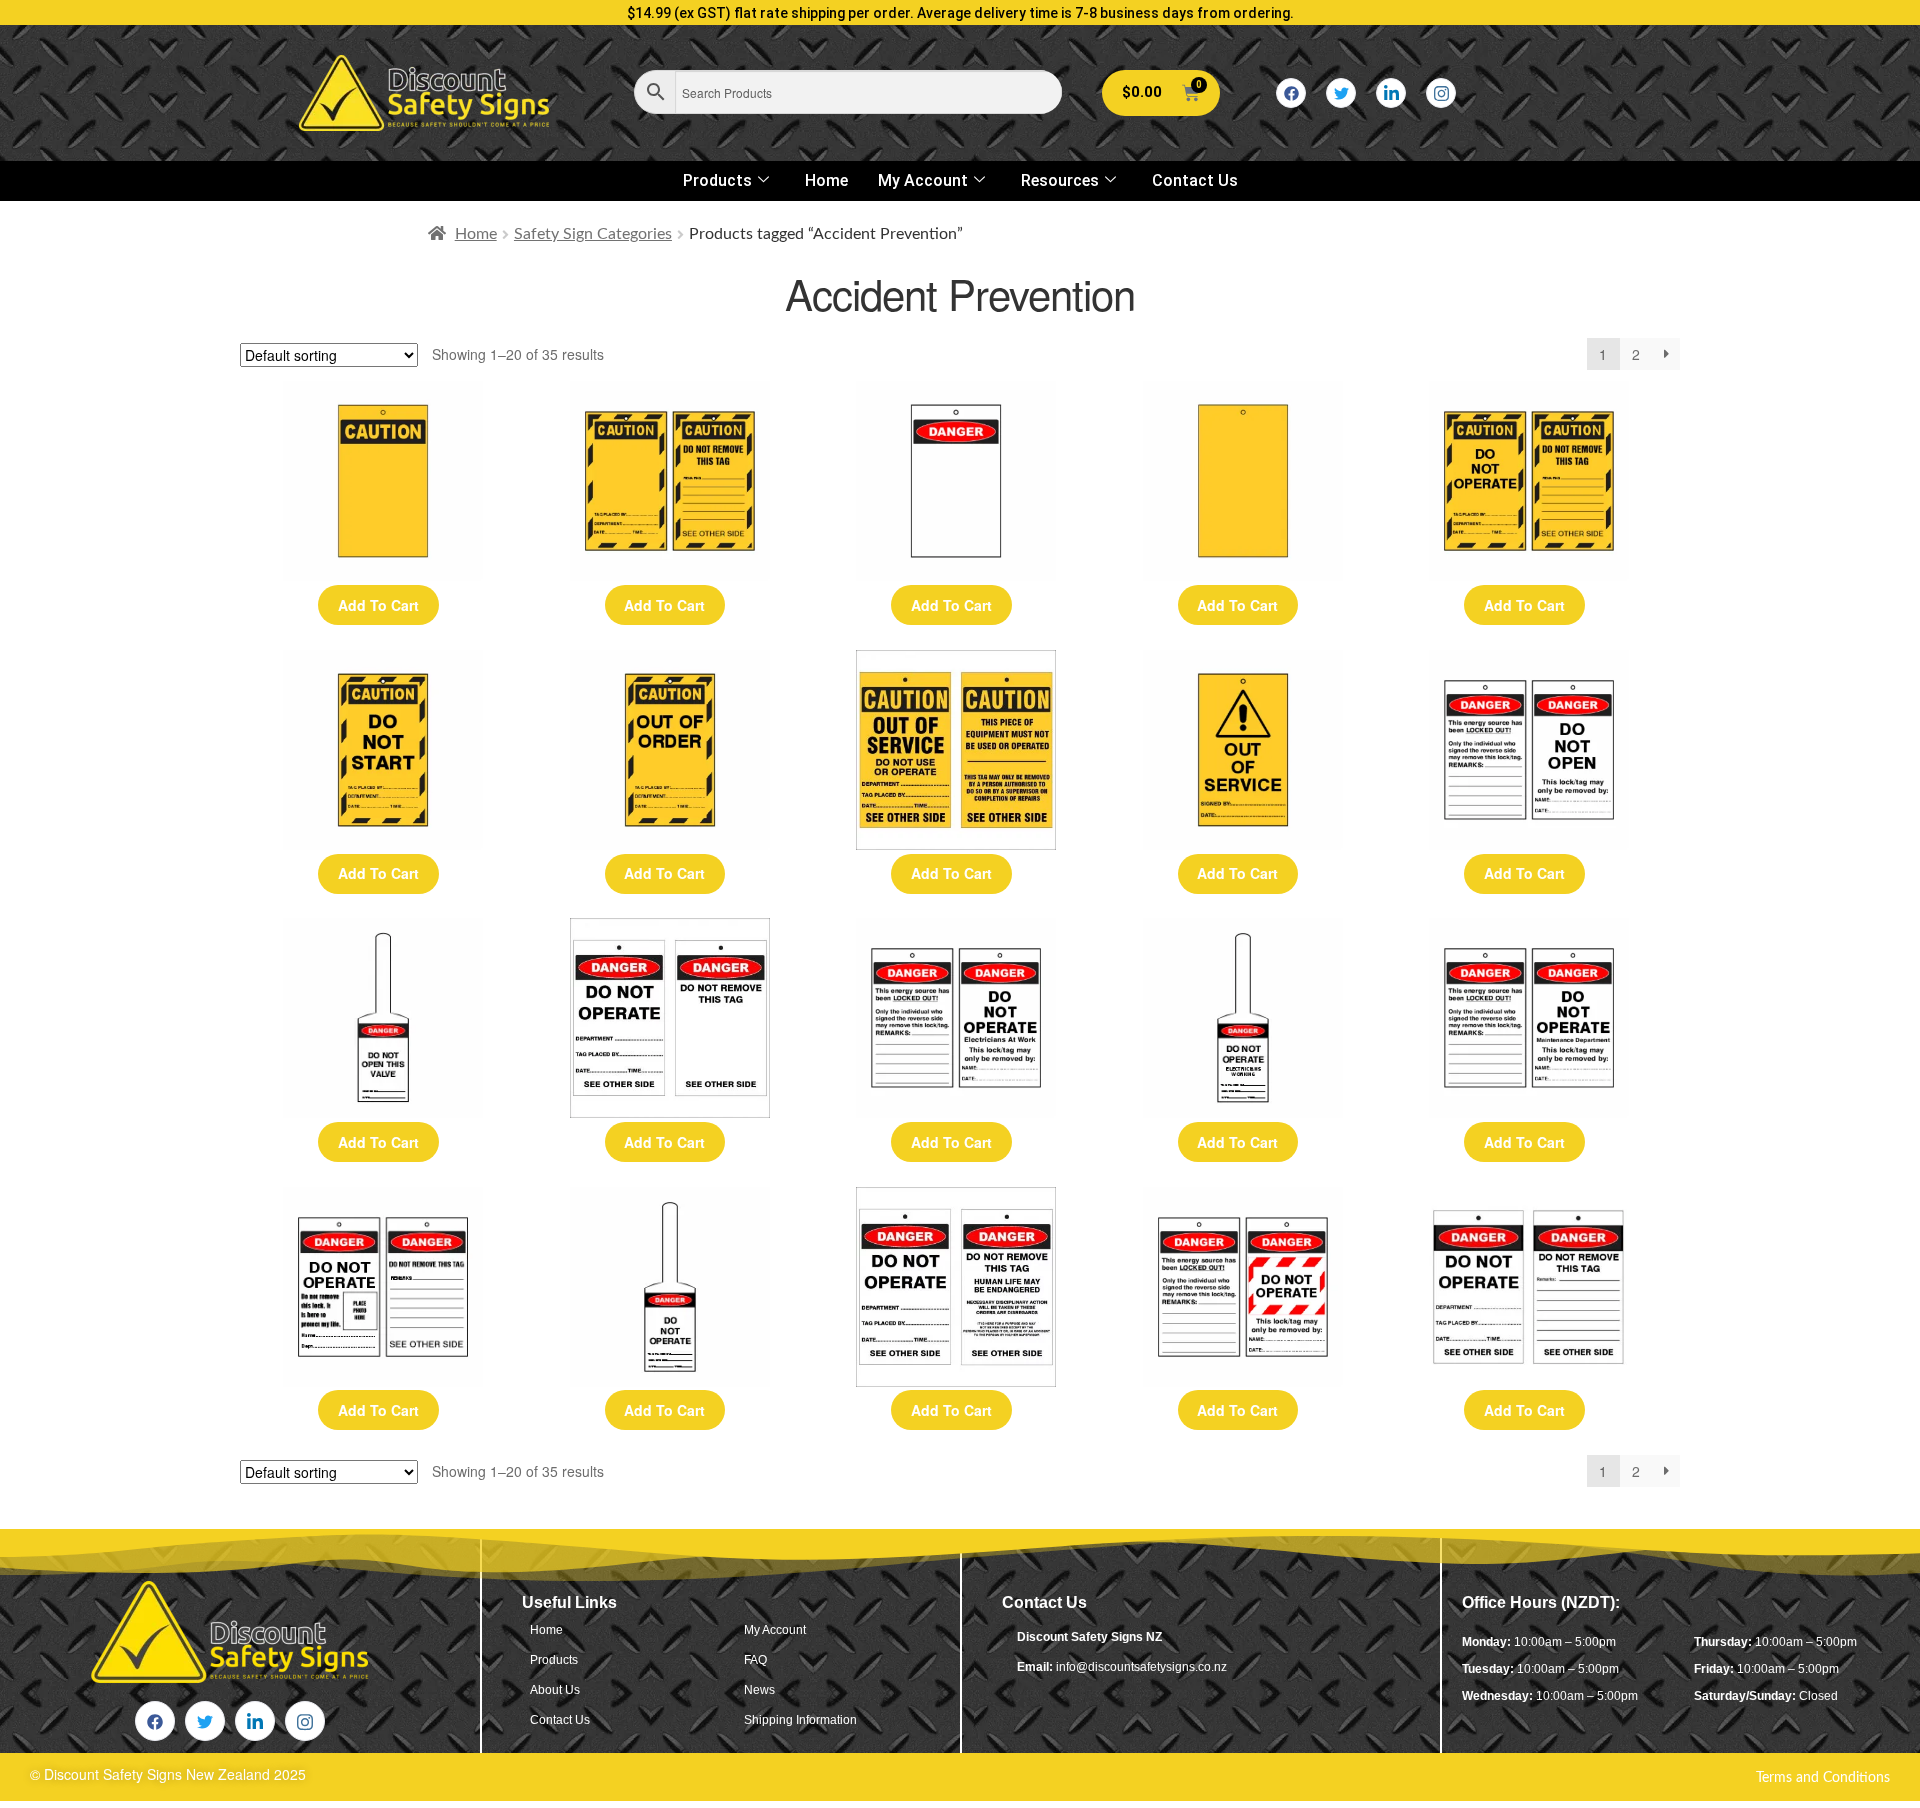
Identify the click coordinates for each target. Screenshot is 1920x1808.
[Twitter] (1341, 93)
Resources (1060, 180)
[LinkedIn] (1391, 93)
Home (826, 180)
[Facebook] (1291, 93)
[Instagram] (1441, 93)
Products (717, 180)
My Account (923, 180)
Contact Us (1195, 180)
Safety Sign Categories (593, 234)
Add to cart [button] (378, 605)
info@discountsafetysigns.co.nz (1141, 1667)
